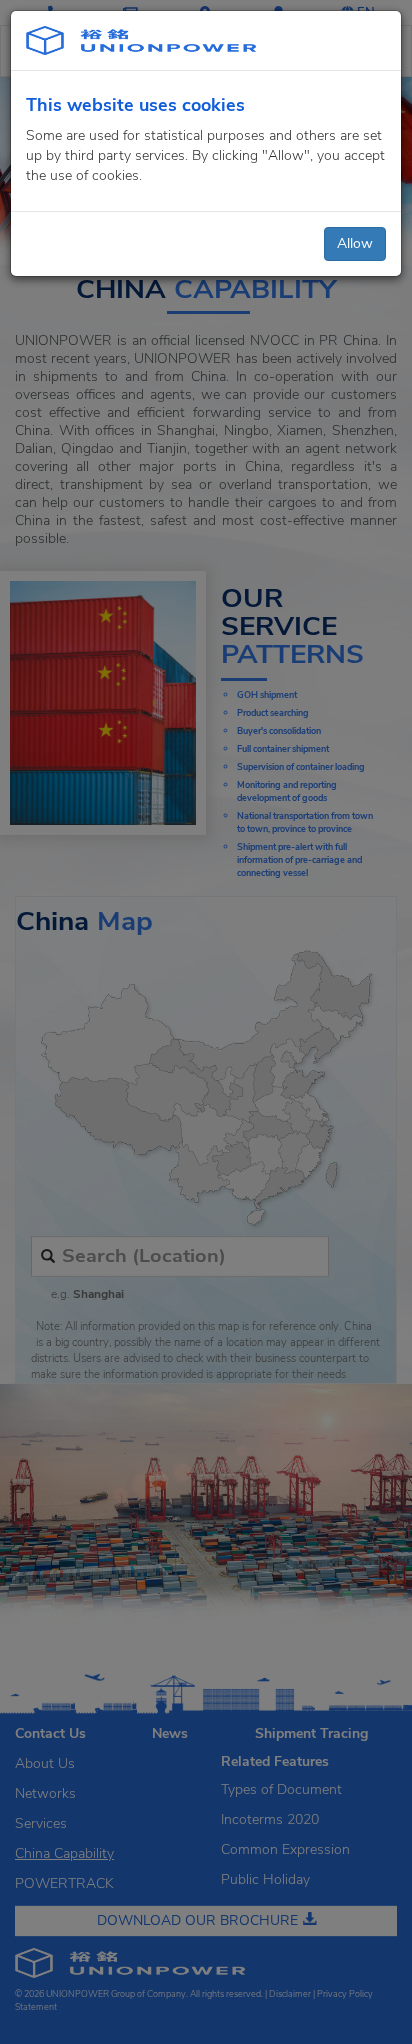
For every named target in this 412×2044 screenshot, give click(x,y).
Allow (355, 243)
